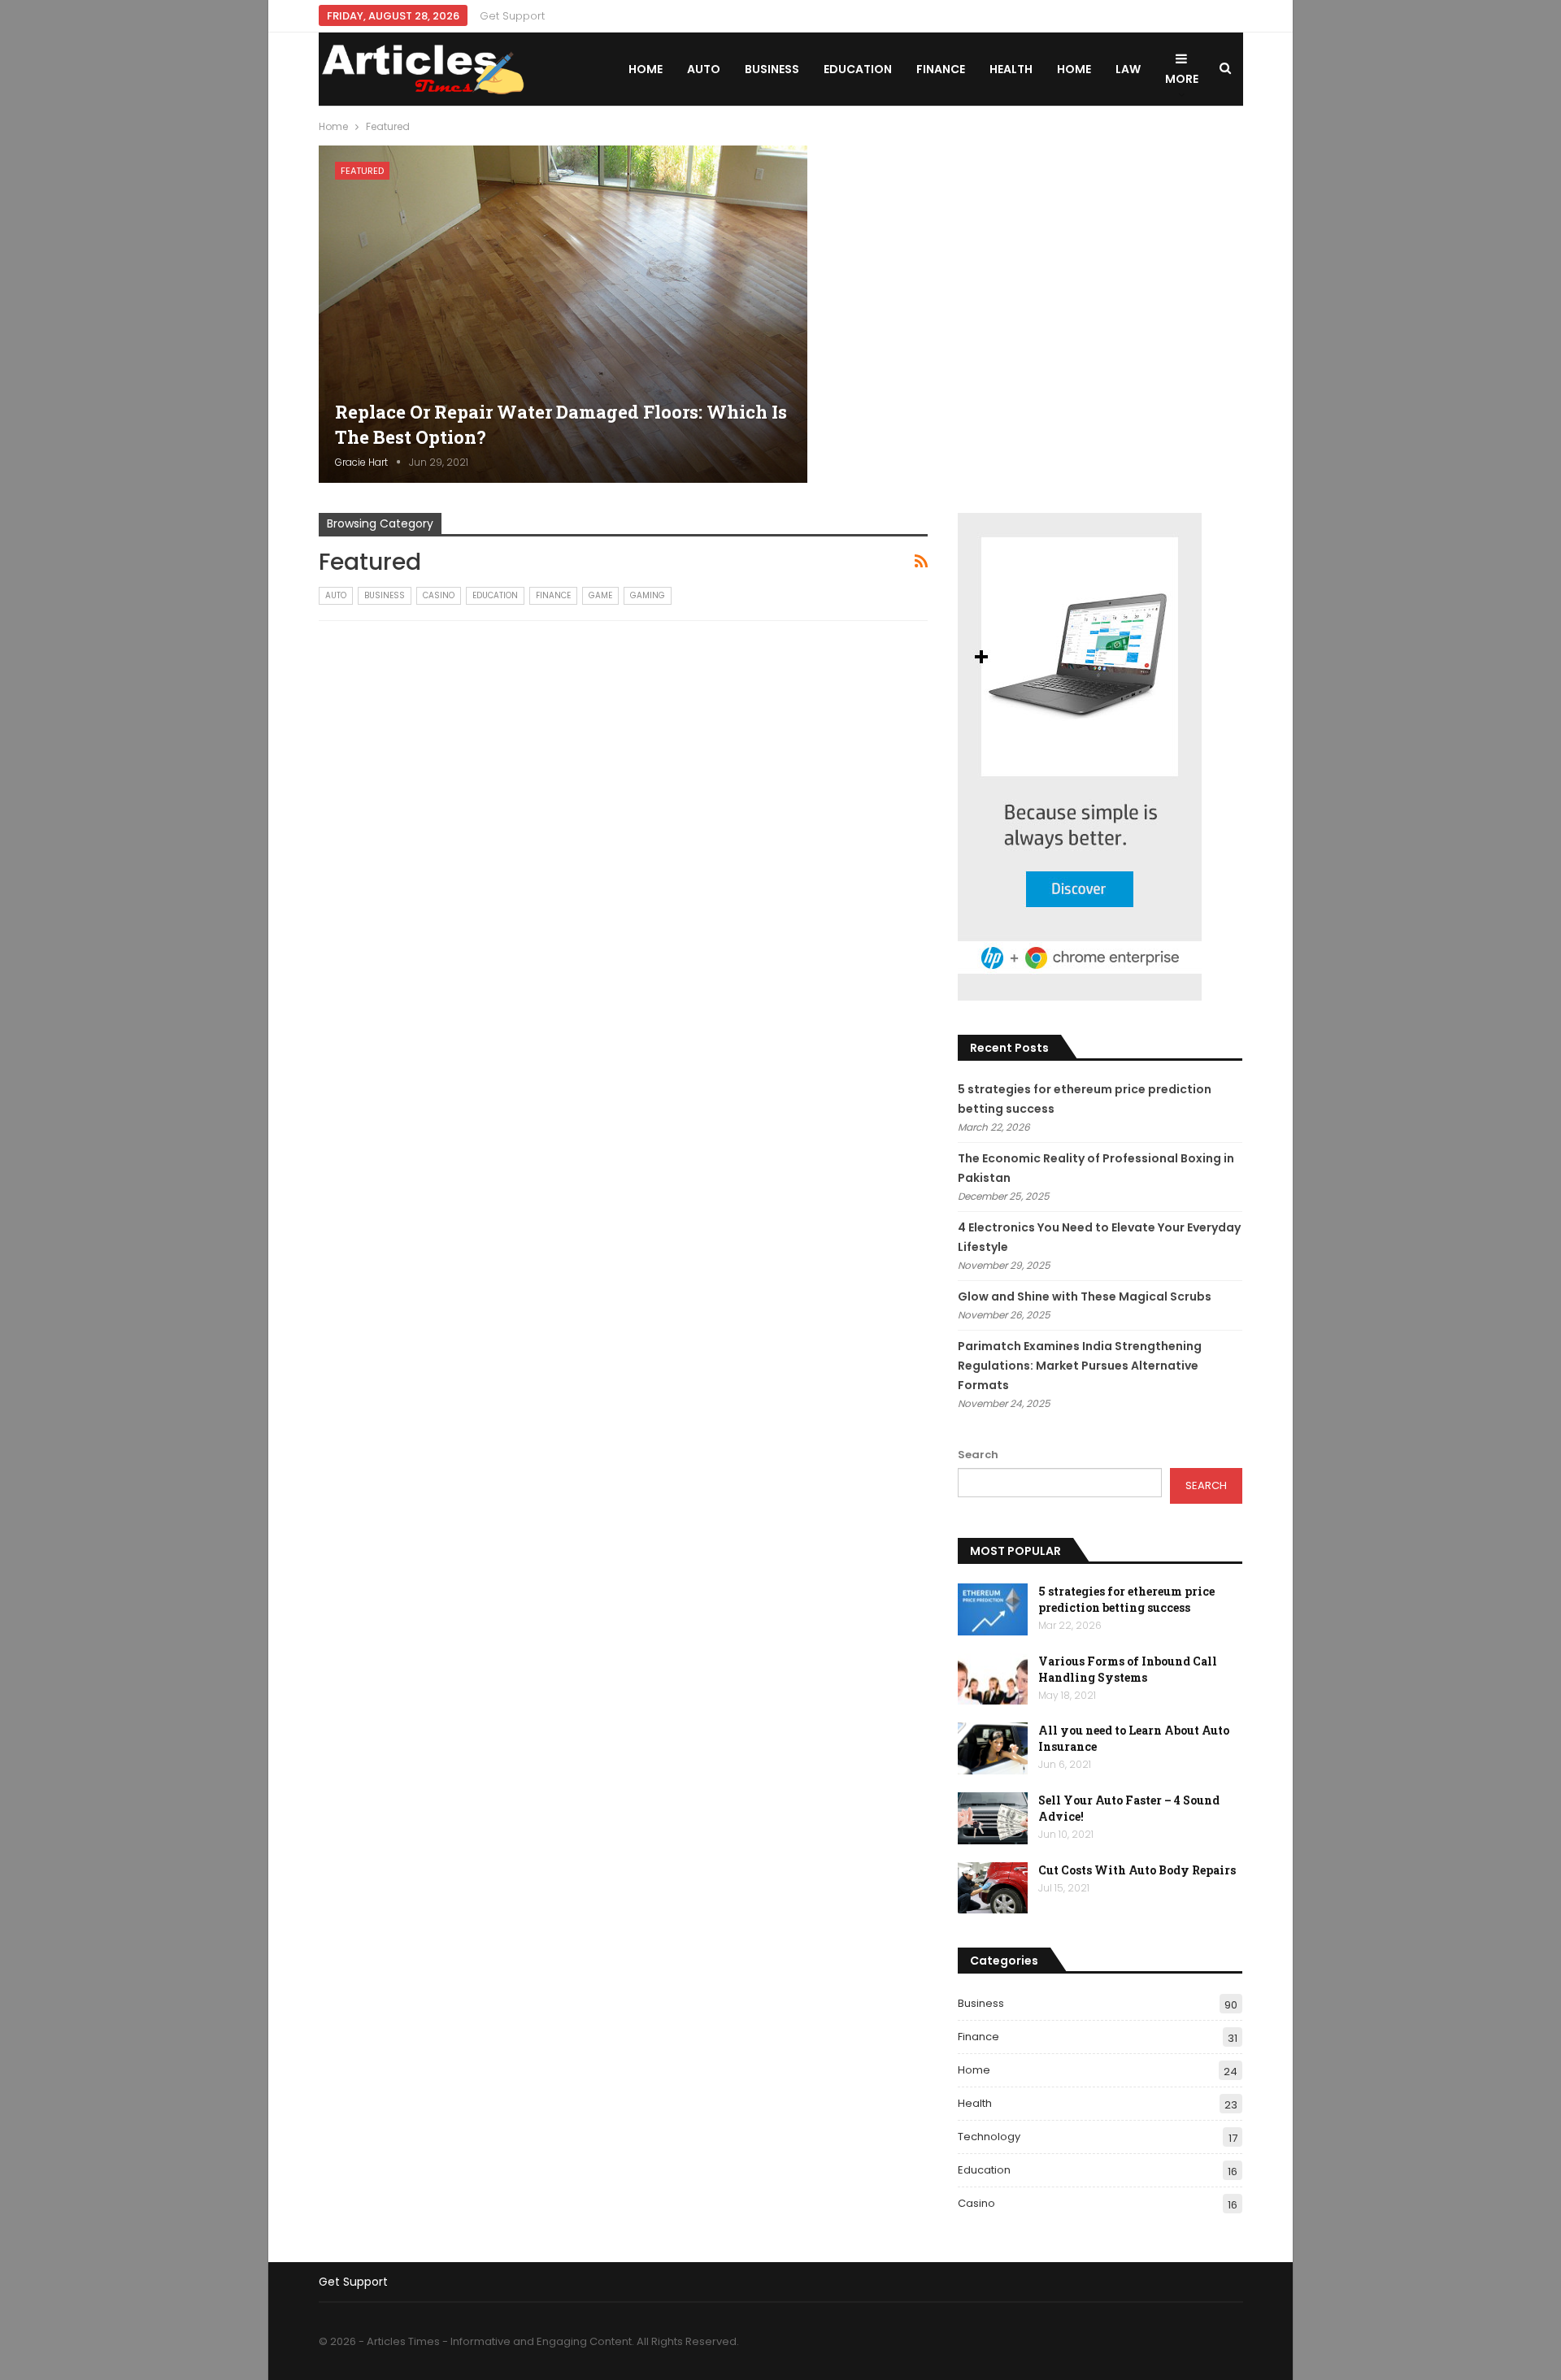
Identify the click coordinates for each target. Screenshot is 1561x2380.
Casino (439, 595)
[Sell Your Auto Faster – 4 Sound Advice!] (993, 1818)
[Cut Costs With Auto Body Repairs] (993, 1888)
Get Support (512, 16)
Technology (989, 2137)
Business (772, 69)
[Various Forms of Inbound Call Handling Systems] (993, 1679)
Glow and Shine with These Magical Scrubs (1085, 1296)
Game (600, 595)
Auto (704, 69)
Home (646, 69)
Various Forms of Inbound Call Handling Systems (1128, 1669)
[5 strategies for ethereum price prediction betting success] (993, 1609)
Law (1128, 69)
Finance (941, 69)
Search (978, 1455)
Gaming (648, 595)
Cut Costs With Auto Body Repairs (1137, 1870)
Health (1011, 69)
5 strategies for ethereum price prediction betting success (1126, 1599)
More (1182, 79)
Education (858, 69)
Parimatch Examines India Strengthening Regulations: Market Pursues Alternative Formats (1080, 1366)
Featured (362, 171)
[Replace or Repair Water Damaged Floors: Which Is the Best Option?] (563, 314)
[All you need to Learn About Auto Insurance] (993, 1748)
